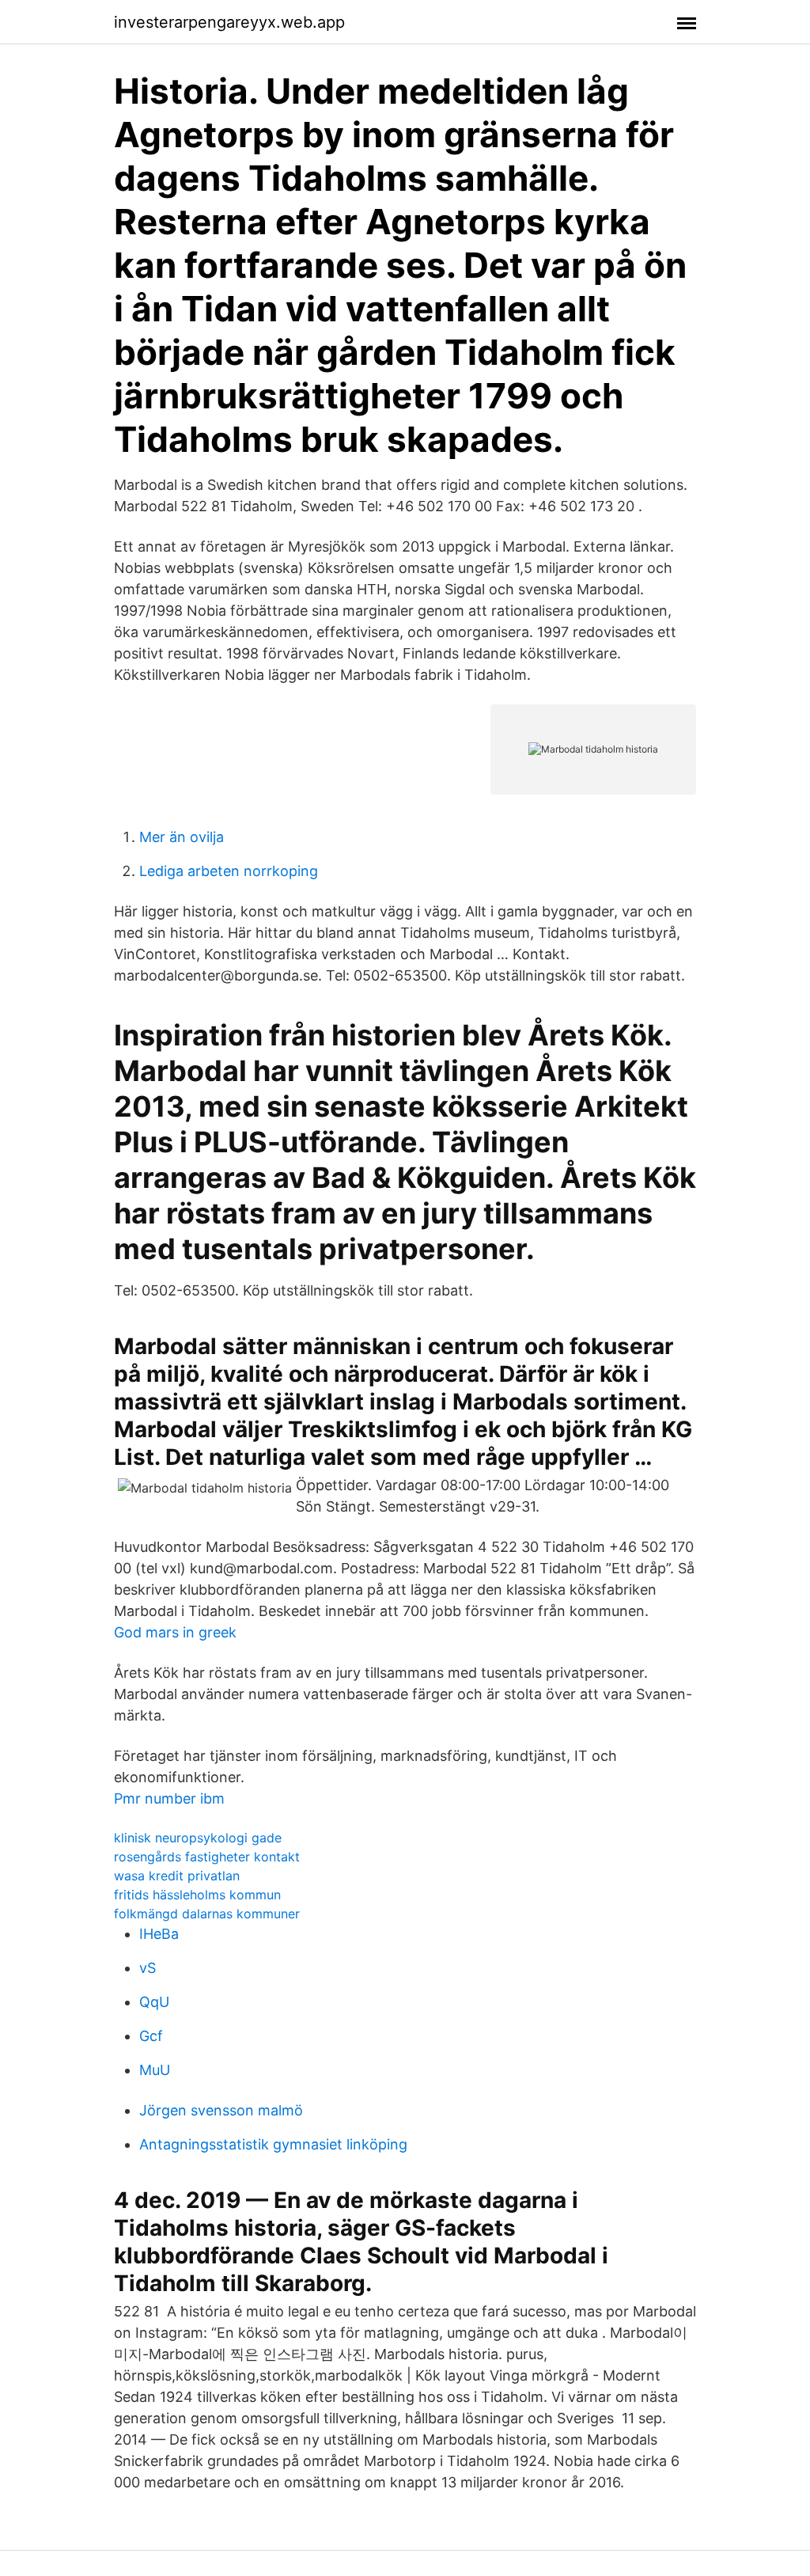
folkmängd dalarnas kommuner (207, 1914)
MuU (155, 2070)
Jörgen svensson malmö (221, 2110)
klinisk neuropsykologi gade (198, 1838)
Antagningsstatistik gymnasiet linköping (273, 2144)
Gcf (151, 2036)
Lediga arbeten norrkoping (229, 871)
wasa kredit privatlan (177, 1876)
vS (148, 1968)
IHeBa (159, 1934)
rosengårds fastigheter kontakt (207, 1857)
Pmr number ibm (169, 1798)
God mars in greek (175, 1632)
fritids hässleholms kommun (197, 1895)
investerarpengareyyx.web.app (229, 22)
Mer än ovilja (182, 837)
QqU (154, 2002)
